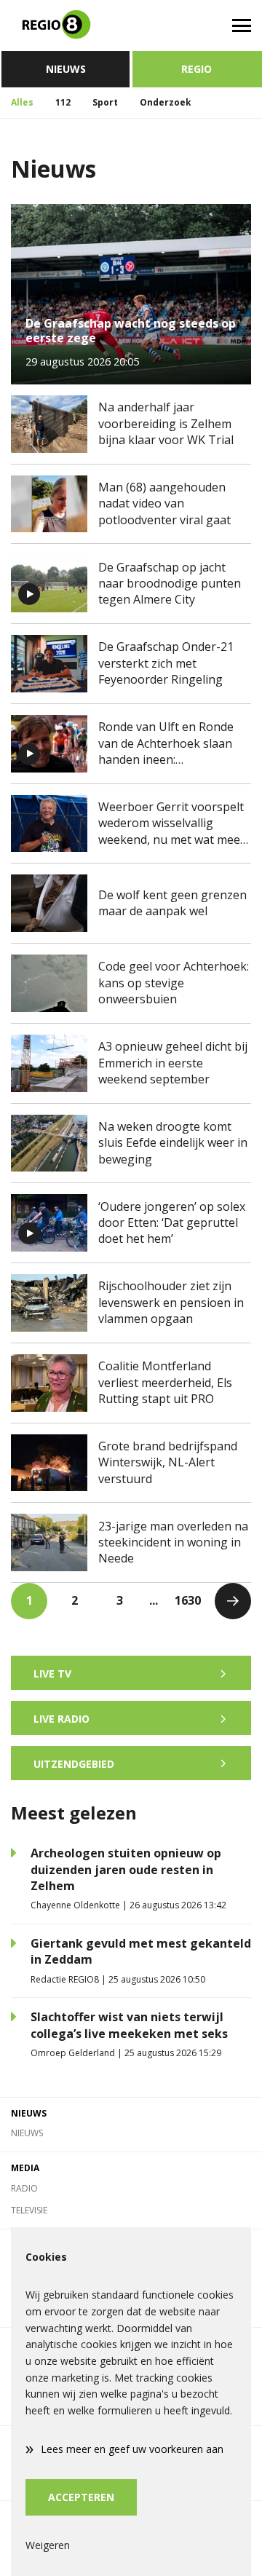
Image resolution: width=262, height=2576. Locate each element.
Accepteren (81, 2497)
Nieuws (66, 69)
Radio (24, 2188)
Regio (196, 69)
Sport (105, 102)
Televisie (29, 2210)
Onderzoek (166, 102)
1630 (188, 1600)
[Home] (65, 25)
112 (63, 102)
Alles (22, 102)
